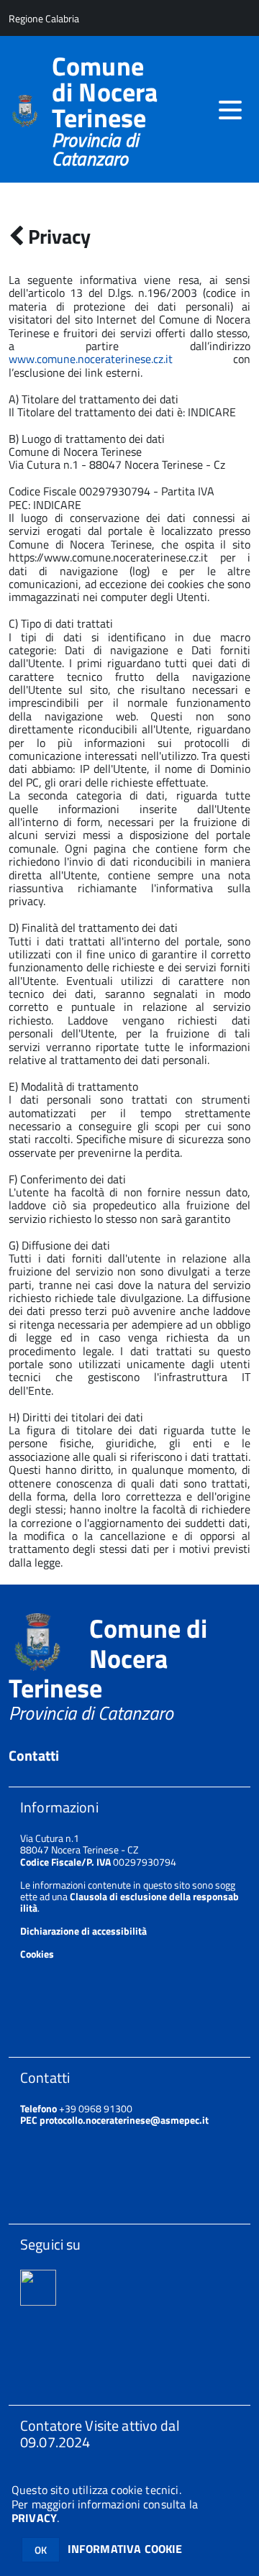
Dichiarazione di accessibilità (83, 1931)
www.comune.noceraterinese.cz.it (91, 359)
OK (41, 2550)
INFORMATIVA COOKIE (125, 2549)
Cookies (37, 1954)
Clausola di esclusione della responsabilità (129, 1902)
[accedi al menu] (230, 110)
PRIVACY (34, 2518)
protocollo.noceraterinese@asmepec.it (124, 2120)
